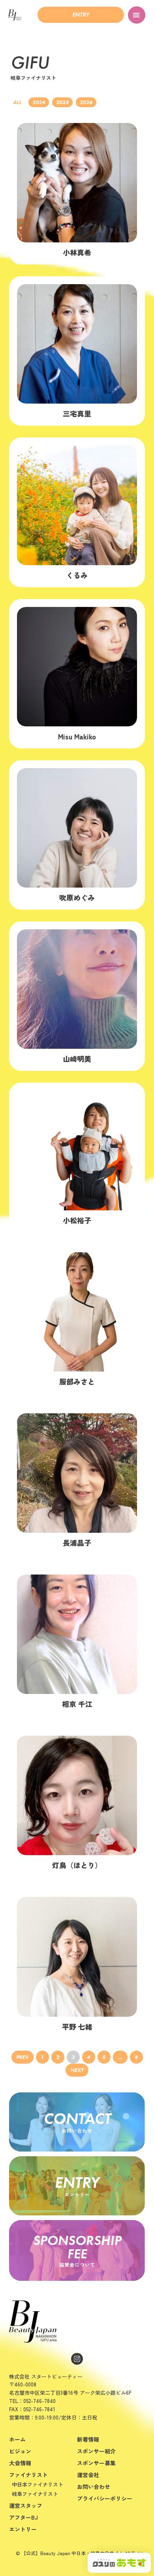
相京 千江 (77, 1704)
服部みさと (77, 1381)
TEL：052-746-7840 (32, 2401)
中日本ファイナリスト (38, 2484)
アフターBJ (23, 2517)
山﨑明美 (77, 1059)
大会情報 (20, 2463)
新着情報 (88, 2439)
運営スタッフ (26, 2505)
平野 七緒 (77, 2027)
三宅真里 (77, 413)
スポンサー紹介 (96, 2451)
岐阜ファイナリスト (35, 2494)
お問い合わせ (94, 2487)
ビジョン (20, 2451)
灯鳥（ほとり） (77, 1865)
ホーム (17, 2439)
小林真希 (77, 252)
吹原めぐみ (77, 897)
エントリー (23, 2529)
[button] (81, 15)
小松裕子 (77, 1220)
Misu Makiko (77, 736)
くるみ (77, 575)
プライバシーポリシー (105, 2498)
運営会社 (88, 2475)
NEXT (77, 2070)
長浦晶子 (77, 1543)
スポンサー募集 (96, 2463)
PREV (22, 2057)
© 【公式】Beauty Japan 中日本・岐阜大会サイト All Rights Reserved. (80, 2555)
